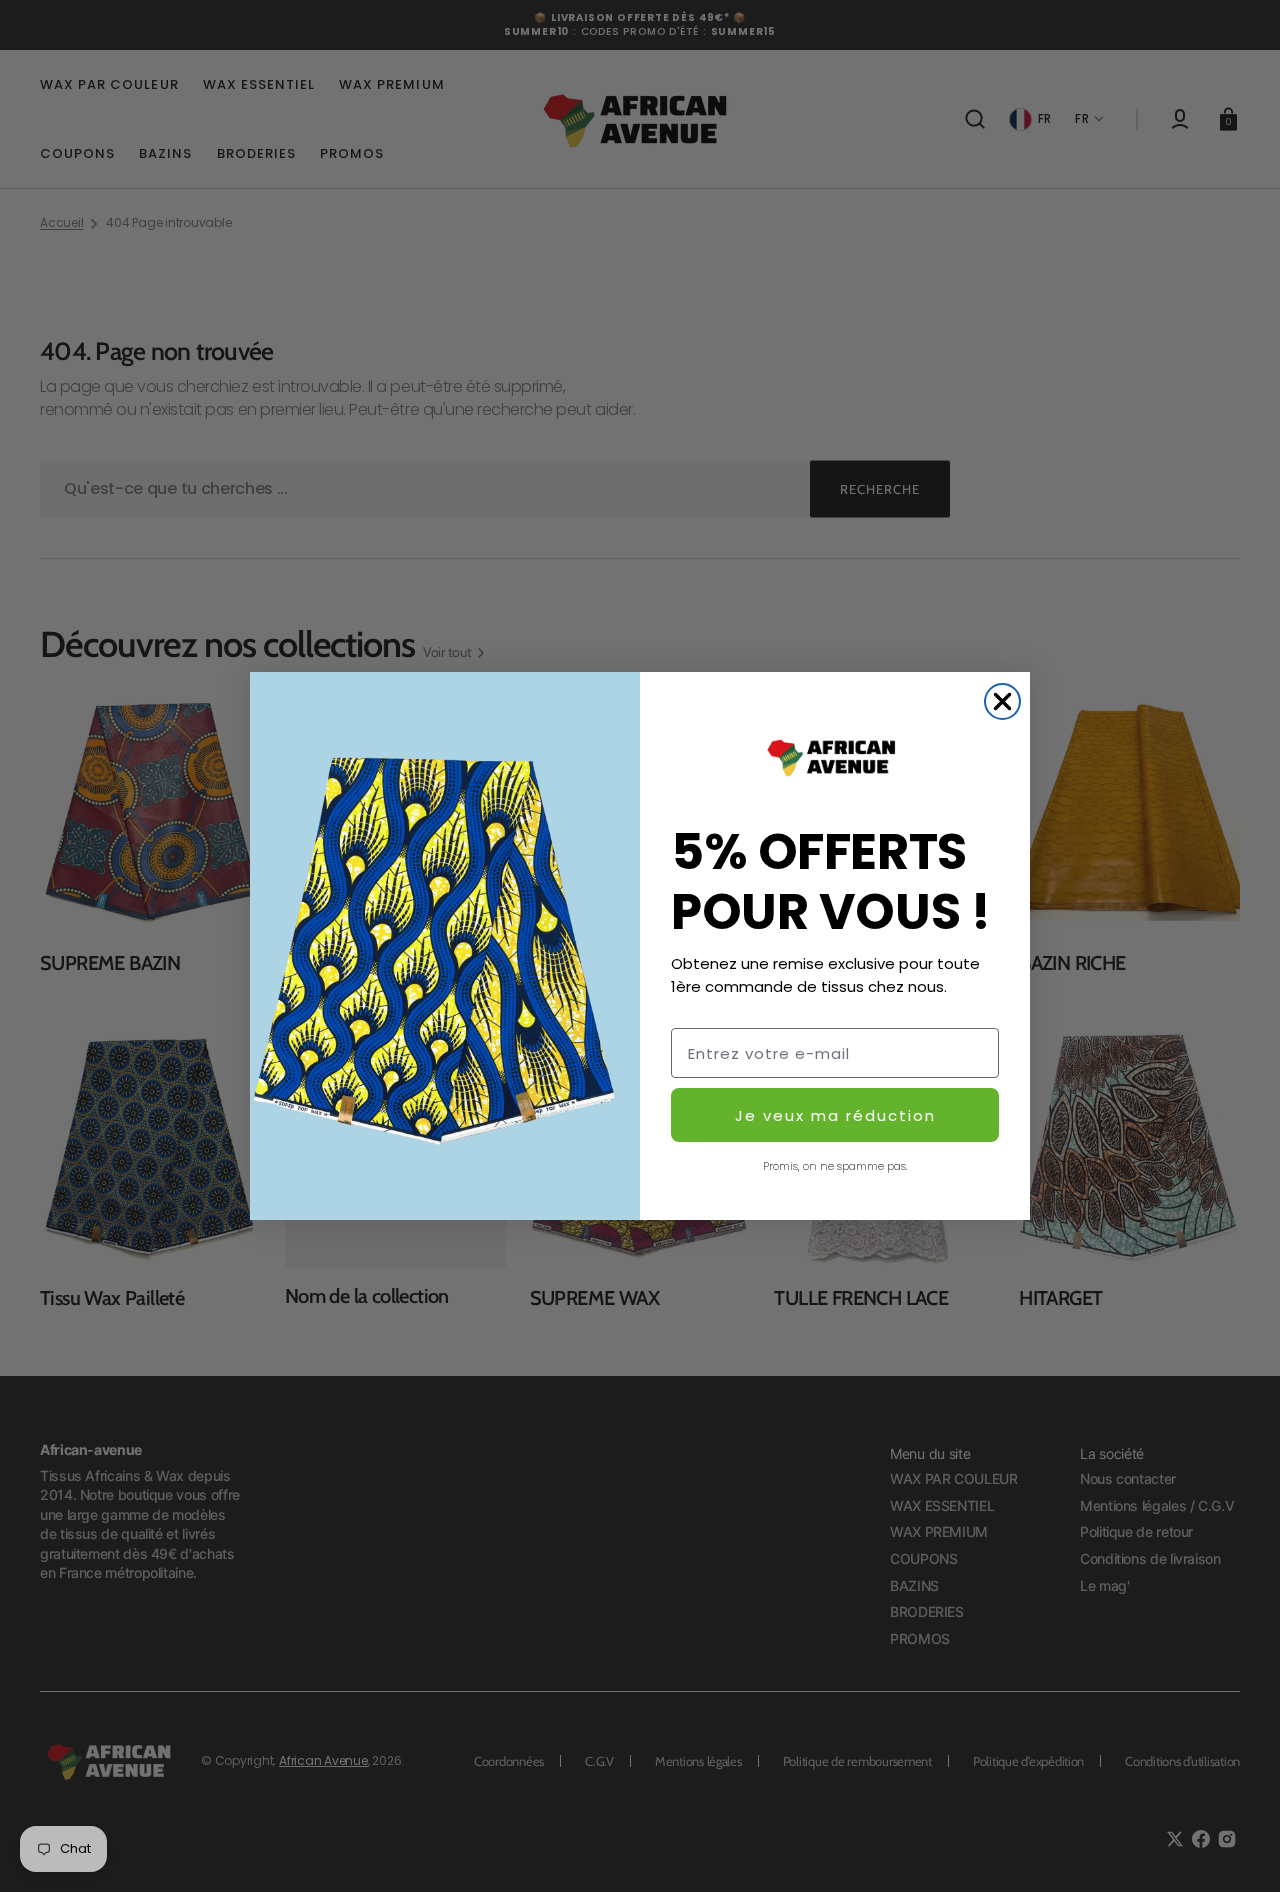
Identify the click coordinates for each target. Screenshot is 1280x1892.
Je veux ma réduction (835, 1115)
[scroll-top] (1237, 1849)
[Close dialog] (1002, 701)
